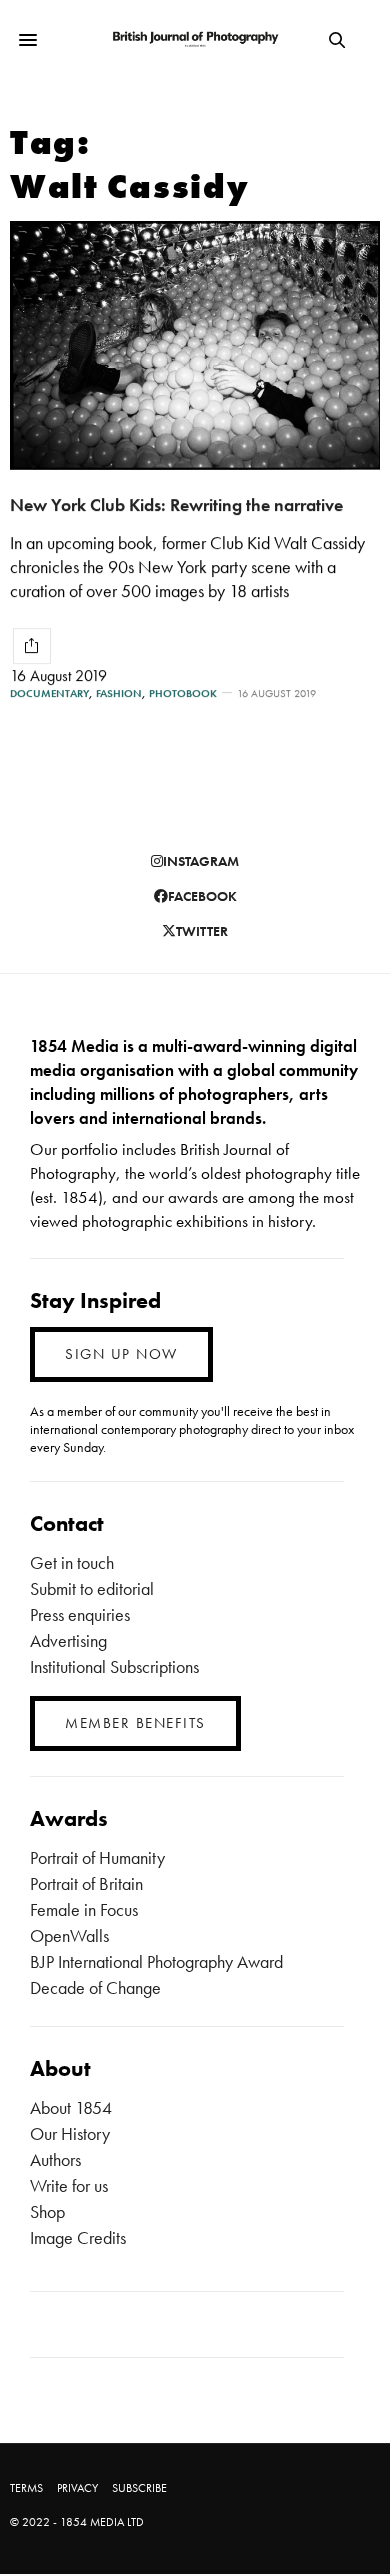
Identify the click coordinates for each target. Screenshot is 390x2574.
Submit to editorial (92, 1588)
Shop (47, 2211)
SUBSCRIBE (139, 2488)
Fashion (119, 693)
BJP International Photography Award (156, 1961)
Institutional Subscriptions (114, 1666)
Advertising (68, 1640)
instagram (201, 861)
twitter (202, 931)
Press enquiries (80, 1614)
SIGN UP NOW (121, 1354)
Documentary (49, 693)
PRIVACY (77, 2488)
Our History (70, 2133)
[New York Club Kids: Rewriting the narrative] (195, 345)
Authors (55, 2159)
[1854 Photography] (195, 40)
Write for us (69, 2185)
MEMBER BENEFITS (135, 1723)
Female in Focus (84, 1909)
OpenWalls (69, 1935)
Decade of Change (95, 1987)
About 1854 (71, 2107)
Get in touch (72, 1562)
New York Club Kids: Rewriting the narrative (176, 504)
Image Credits (78, 2237)
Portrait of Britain (86, 1883)
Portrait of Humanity (97, 1857)
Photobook (183, 693)
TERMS (26, 2488)
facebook (202, 896)
